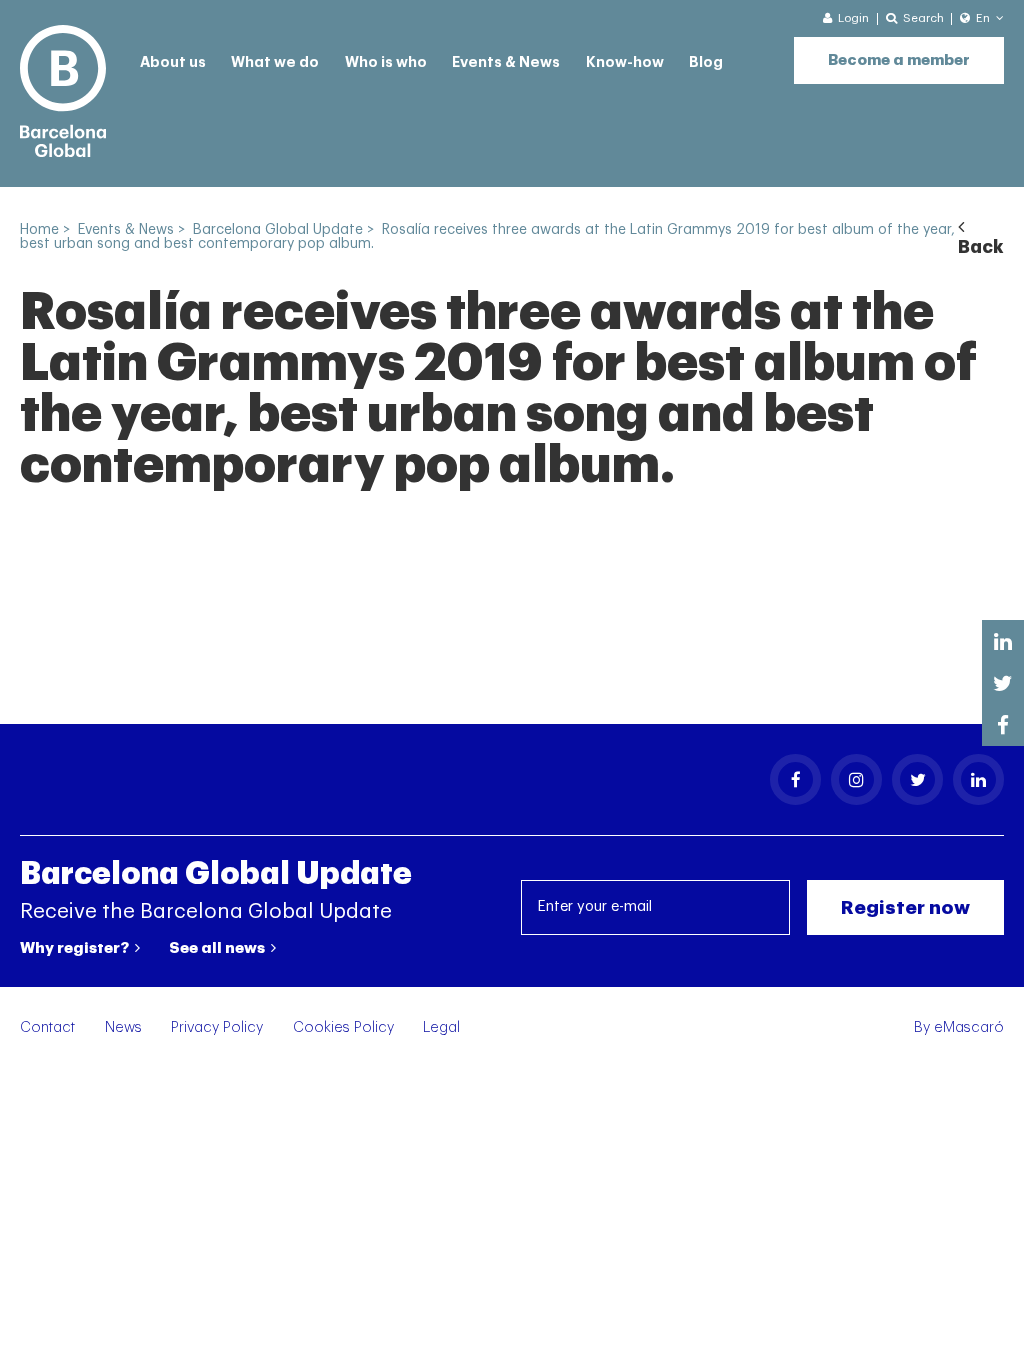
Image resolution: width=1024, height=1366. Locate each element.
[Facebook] (795, 779)
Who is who (386, 62)
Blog (706, 62)
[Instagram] (856, 779)
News (123, 1027)
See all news (218, 948)
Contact (47, 1027)
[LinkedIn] (978, 779)
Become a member (899, 60)
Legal (441, 1027)
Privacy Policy (217, 1027)
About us (173, 62)
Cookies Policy (343, 1027)
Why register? (76, 948)
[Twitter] (917, 779)
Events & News (506, 62)
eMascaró (969, 1027)
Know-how (625, 62)
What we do (275, 62)
